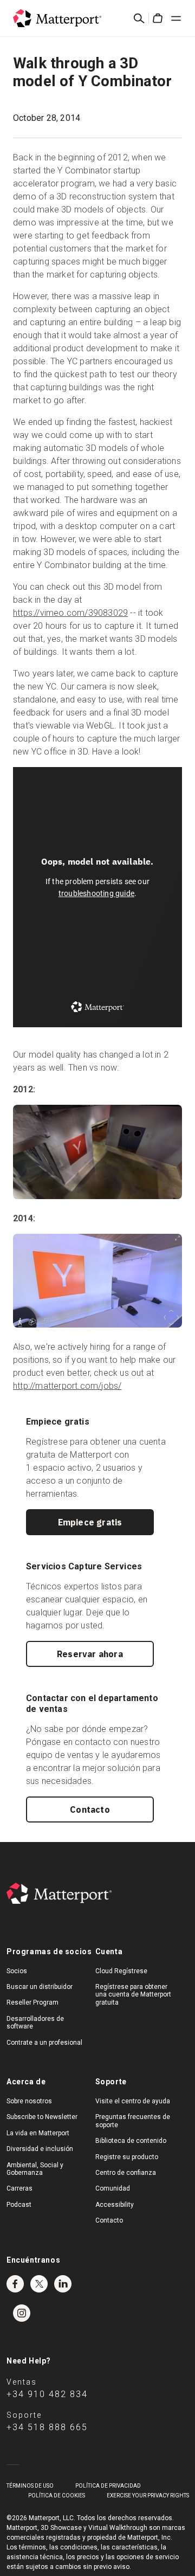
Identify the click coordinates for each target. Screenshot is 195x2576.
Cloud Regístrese (121, 1971)
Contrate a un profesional (44, 2043)
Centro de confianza (126, 2173)
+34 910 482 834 (47, 2394)
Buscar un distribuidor (40, 1987)
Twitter (39, 2284)
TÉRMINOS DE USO (30, 2486)
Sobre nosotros (29, 2101)
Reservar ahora (90, 1654)
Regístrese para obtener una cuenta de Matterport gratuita (133, 1995)
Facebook (15, 2284)
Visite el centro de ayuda (133, 2101)
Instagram (22, 2313)
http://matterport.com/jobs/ (67, 1386)
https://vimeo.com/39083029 (70, 613)
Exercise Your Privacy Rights (148, 2495)
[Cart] (158, 18)
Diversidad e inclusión (40, 2149)
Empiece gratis (90, 1522)
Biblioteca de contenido (131, 2141)
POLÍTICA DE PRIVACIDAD (108, 2486)
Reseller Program (32, 2002)
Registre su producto (127, 2157)
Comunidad (113, 2188)
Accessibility (115, 2205)
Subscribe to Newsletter (42, 2117)
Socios (17, 1971)
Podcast (19, 2205)
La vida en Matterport (38, 2133)
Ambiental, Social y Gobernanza (35, 2169)
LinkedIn (63, 2284)
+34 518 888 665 (47, 2427)
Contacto (90, 1809)
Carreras (19, 2188)
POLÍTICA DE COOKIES (57, 2495)
